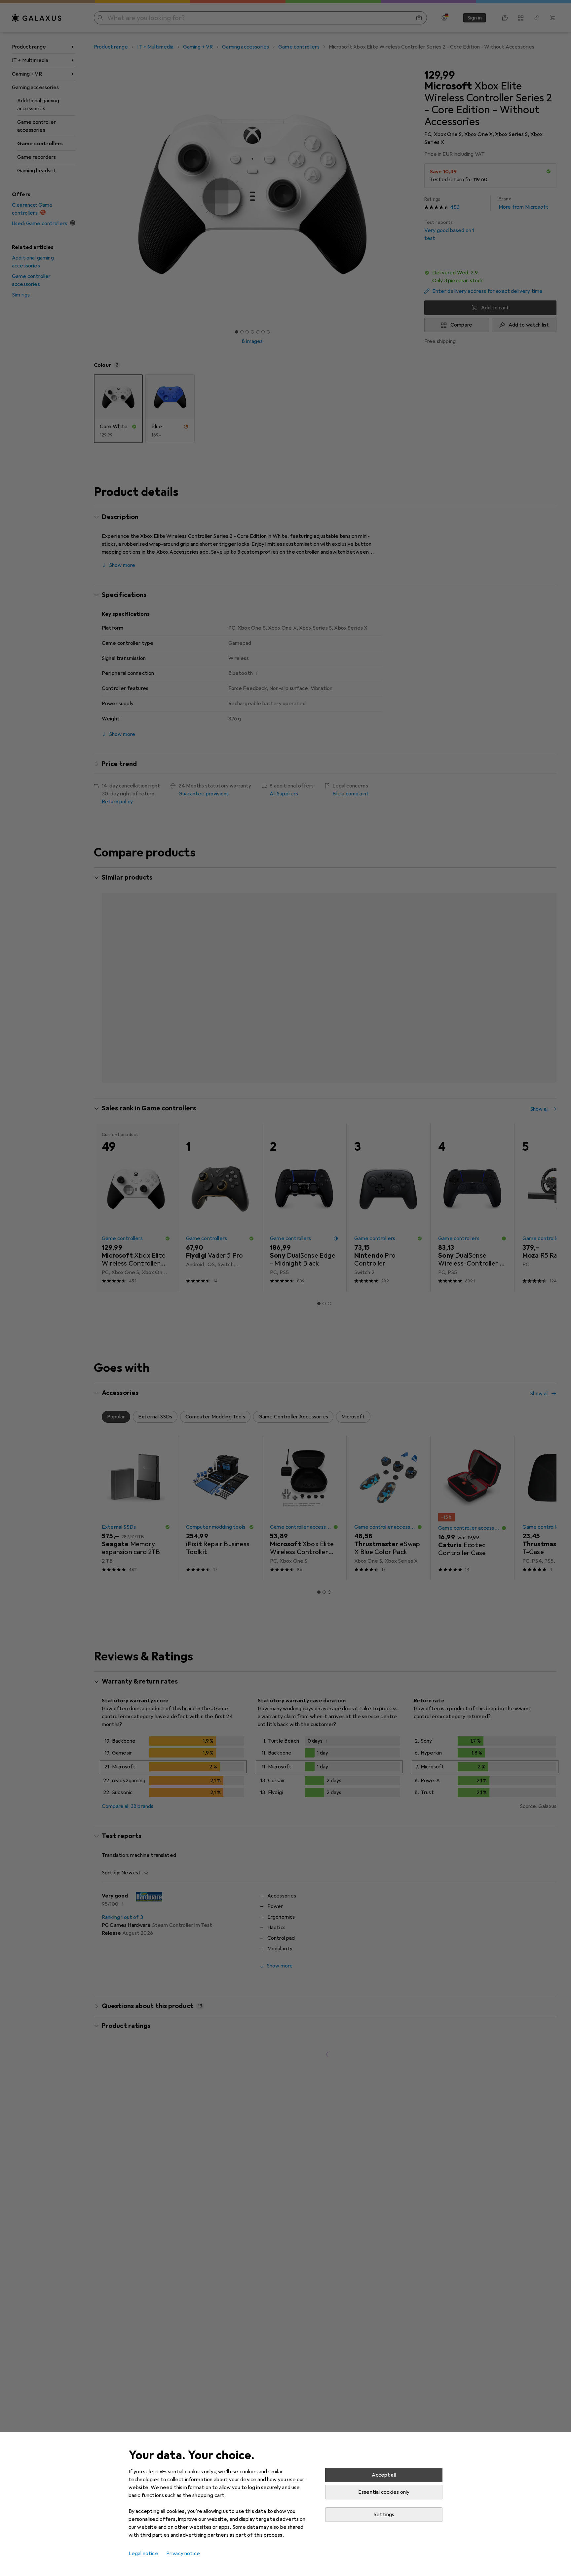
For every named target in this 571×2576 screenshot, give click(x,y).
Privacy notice (183, 2554)
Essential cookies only (384, 2492)
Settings (384, 2515)
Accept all (384, 2475)
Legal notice (143, 2554)
